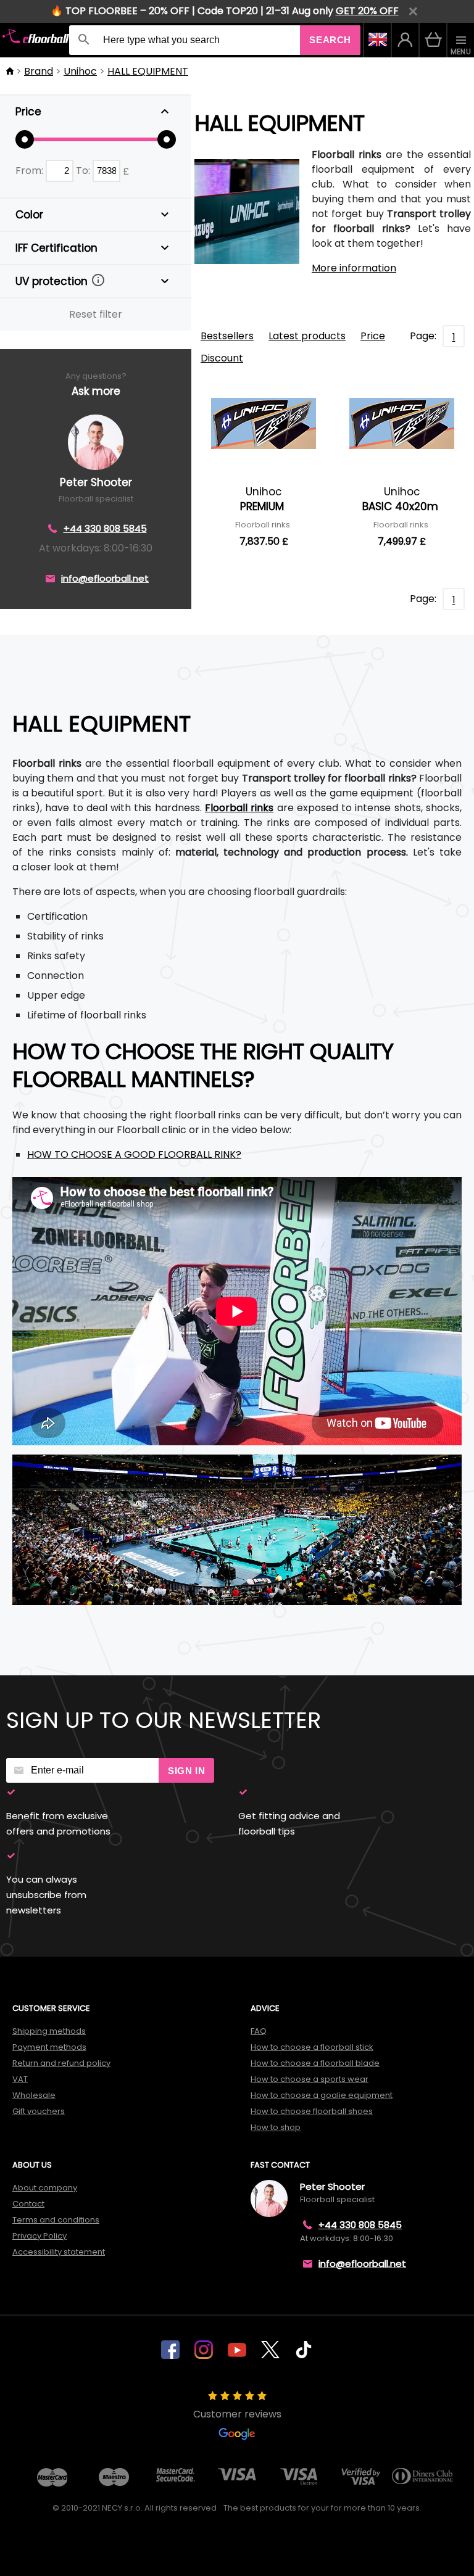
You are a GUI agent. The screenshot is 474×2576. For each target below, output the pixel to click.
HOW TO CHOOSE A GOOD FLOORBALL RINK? (134, 1154)
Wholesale (34, 2095)
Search (330, 40)
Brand (39, 71)
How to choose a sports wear (310, 2079)
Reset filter (96, 314)
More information (354, 268)
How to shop (276, 2127)
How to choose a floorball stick (312, 2047)
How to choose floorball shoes (312, 2111)
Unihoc (80, 71)
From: (31, 171)
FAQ (259, 2031)
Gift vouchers (39, 2111)
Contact (28, 2204)
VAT (20, 2079)
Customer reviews (237, 2414)
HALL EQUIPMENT (148, 71)
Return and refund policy (61, 2063)
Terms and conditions (56, 2220)
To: (84, 171)
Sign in (186, 1771)
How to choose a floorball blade (315, 2063)
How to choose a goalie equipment (322, 2095)
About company (45, 2188)
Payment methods (49, 2047)
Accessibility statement (59, 2252)
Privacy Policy (39, 2236)
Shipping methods (49, 2031)
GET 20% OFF (367, 11)
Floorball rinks (239, 808)
